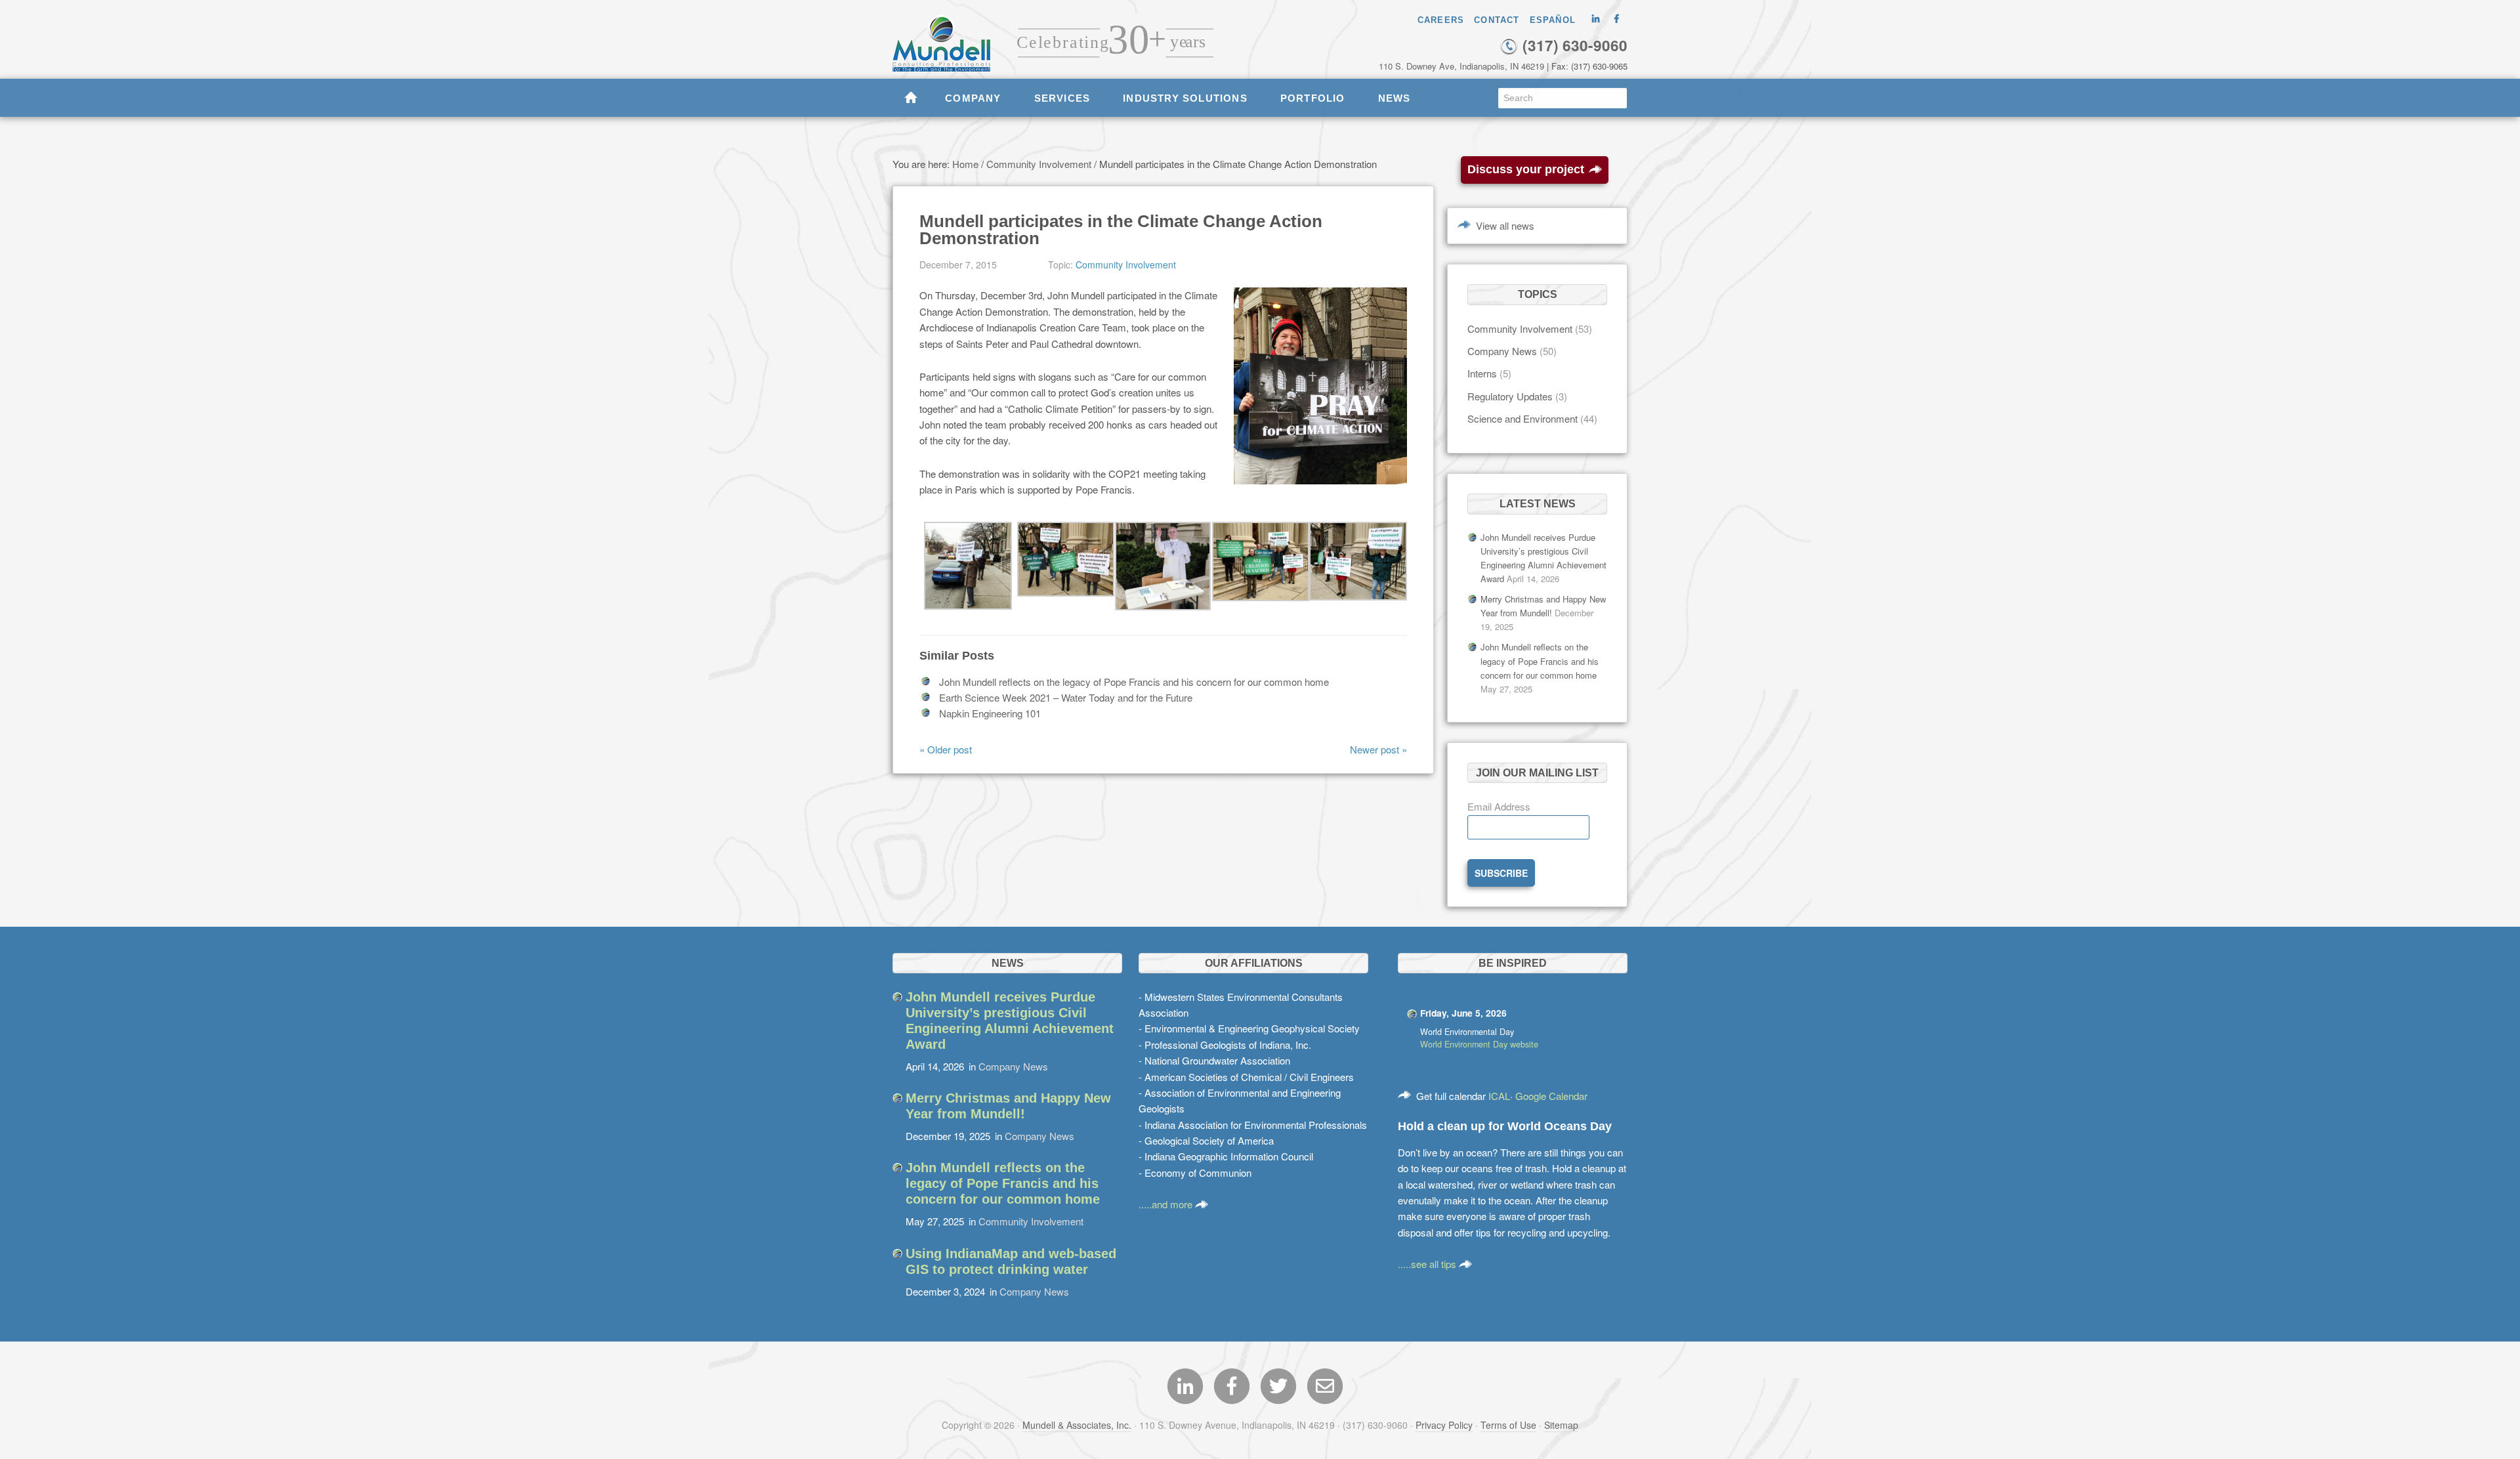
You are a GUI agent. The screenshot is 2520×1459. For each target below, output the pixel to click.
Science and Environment (1522, 418)
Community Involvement (1126, 264)
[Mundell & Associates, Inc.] (948, 36)
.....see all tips (1428, 1264)
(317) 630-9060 (1573, 45)
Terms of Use (1508, 1425)
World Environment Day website (1479, 1044)
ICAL (1499, 1096)
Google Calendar (1551, 1096)
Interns (1482, 373)
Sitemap (1561, 1425)
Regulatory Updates (1510, 396)
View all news (1505, 225)
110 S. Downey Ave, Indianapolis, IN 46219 (1461, 66)
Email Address (1499, 806)
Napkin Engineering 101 (990, 713)
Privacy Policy (1444, 1425)
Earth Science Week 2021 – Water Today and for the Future (1066, 697)
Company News (1502, 351)
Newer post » (1378, 749)
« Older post (946, 749)
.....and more (1167, 1204)
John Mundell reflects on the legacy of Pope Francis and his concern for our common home (1134, 682)
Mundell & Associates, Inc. (1077, 1425)
